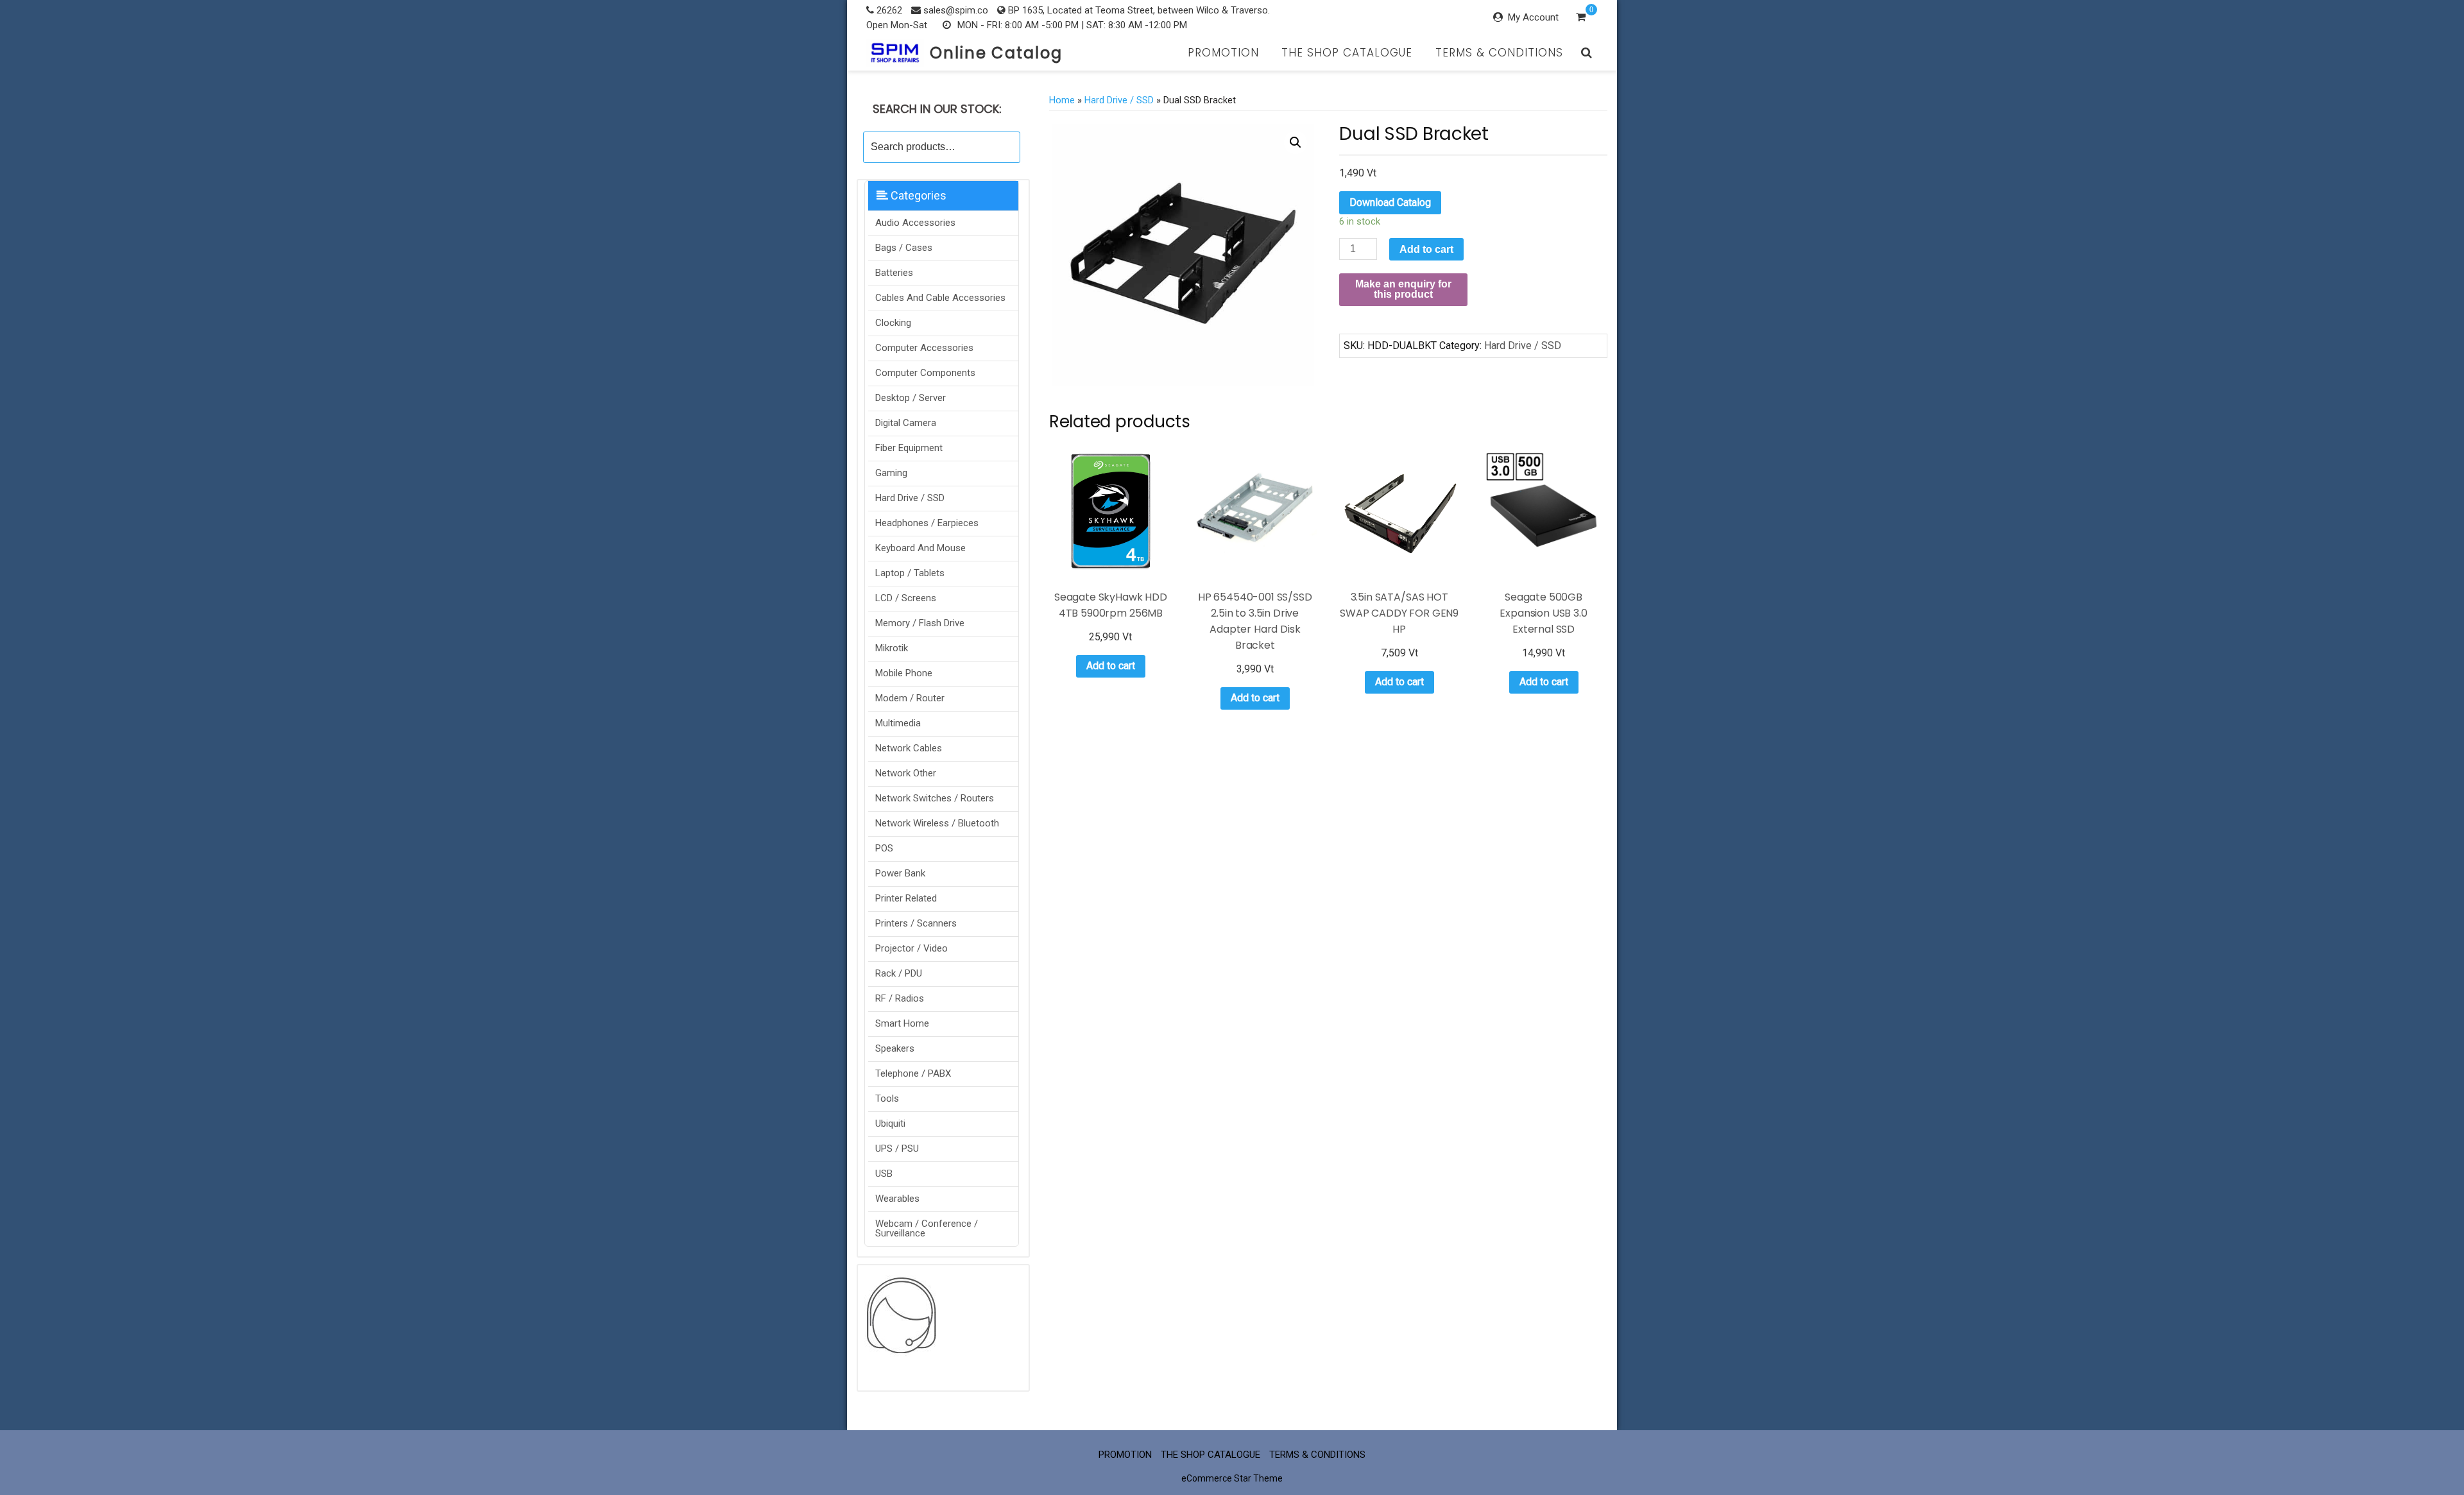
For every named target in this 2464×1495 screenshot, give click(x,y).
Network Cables (909, 748)
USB (884, 1174)
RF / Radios (900, 998)
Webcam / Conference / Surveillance (927, 1228)
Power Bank (900, 873)
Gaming (891, 473)
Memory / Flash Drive (920, 623)
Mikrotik (892, 648)
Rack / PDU (899, 973)
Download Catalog (1390, 202)
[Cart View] (1581, 19)
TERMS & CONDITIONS (1499, 53)
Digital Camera (906, 423)
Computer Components (925, 373)
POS (884, 848)
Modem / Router (910, 698)
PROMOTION (1223, 53)
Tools (887, 1098)
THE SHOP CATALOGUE (1347, 53)
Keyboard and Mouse (920, 548)
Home (1062, 100)
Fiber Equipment (909, 448)
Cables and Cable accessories (940, 298)
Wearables (897, 1199)
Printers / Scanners (916, 923)
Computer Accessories (924, 348)
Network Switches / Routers (935, 798)
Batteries (894, 273)
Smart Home (902, 1023)
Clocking (893, 323)
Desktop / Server (911, 398)
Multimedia (898, 723)
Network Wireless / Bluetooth (937, 823)
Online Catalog (996, 53)
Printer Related (906, 898)
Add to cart (1426, 249)
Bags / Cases (904, 248)
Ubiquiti (890, 1123)
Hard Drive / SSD (910, 498)
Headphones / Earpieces (927, 523)
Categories (917, 195)
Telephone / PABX (913, 1073)
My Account (1533, 17)
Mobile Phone (904, 673)
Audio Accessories (915, 223)
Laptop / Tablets (910, 573)
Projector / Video (911, 948)
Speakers (895, 1048)
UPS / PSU (897, 1149)
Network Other (906, 773)
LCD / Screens (906, 598)
